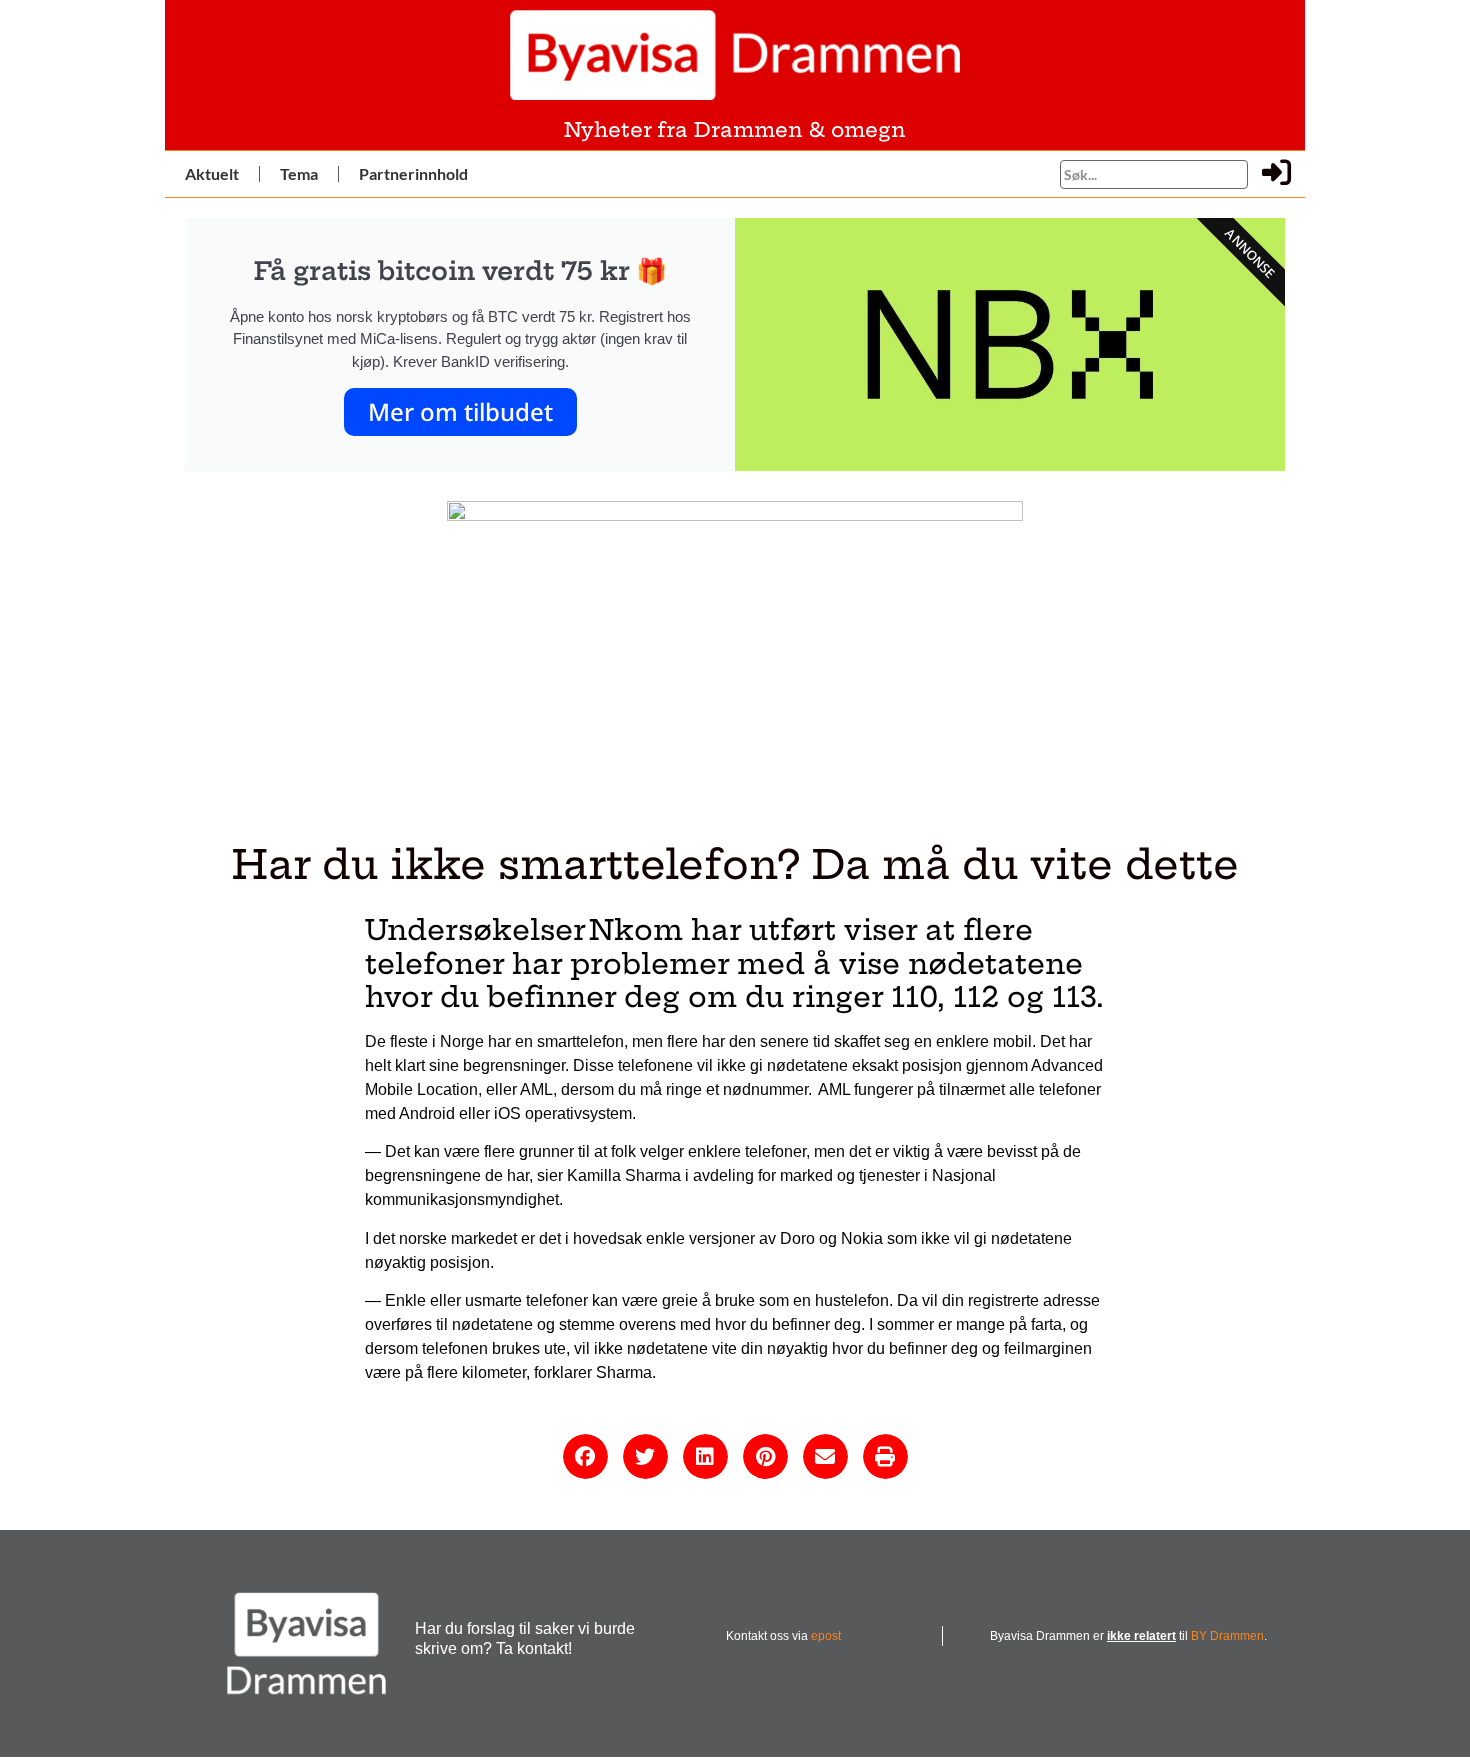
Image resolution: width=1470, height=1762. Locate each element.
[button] (585, 1456)
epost (826, 1636)
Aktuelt (212, 173)
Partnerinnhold (413, 173)
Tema (299, 173)
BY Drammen (1227, 1636)
